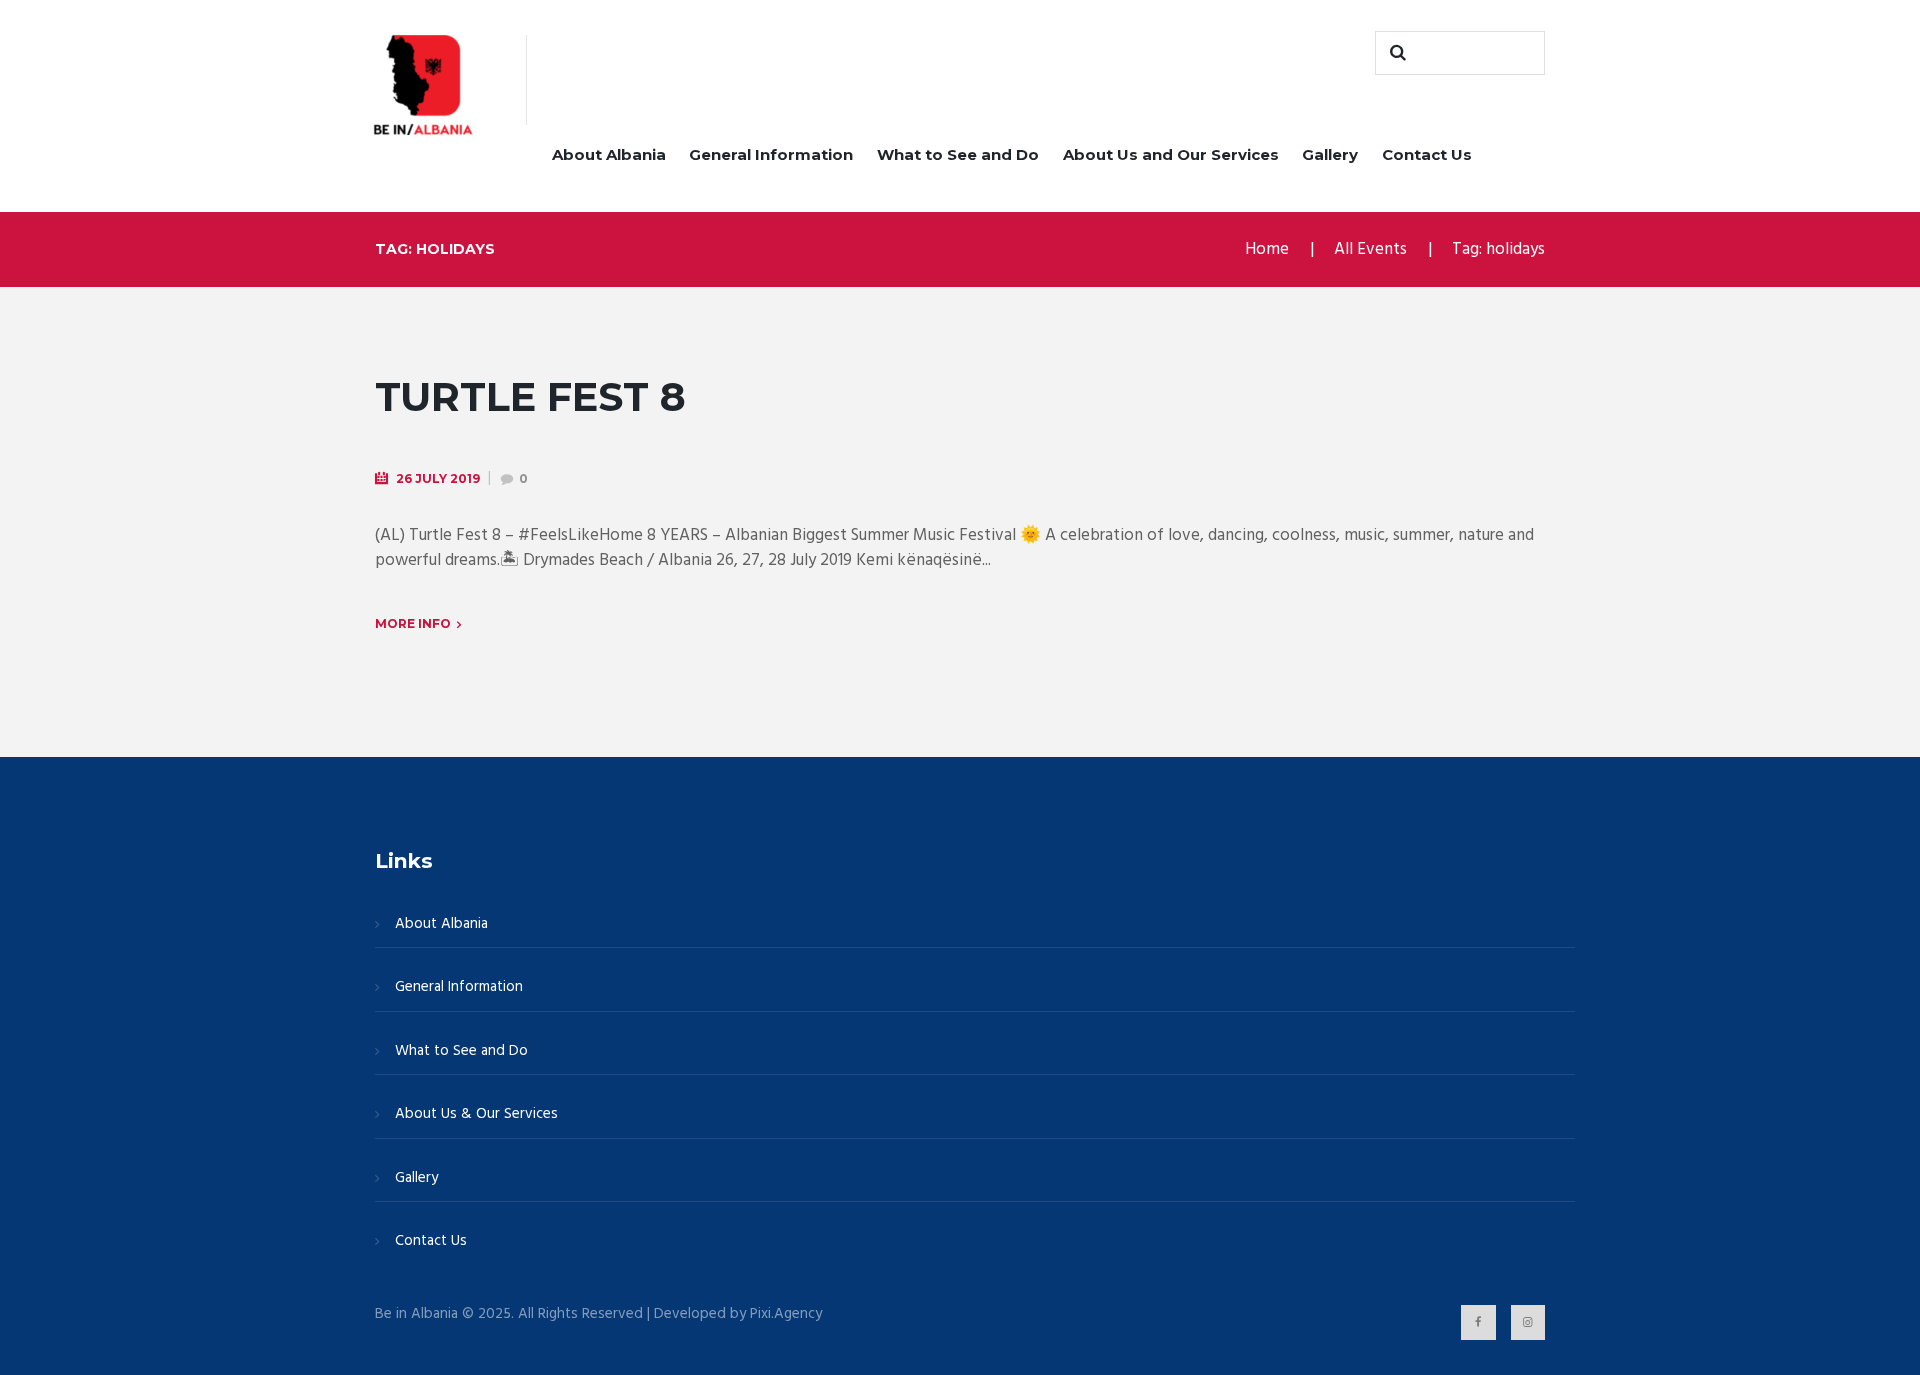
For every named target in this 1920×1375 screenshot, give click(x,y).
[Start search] (1395, 53)
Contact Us (1427, 154)
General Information (771, 154)
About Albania (609, 154)
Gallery (1330, 154)
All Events (1370, 249)
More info (413, 623)
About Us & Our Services (476, 1114)
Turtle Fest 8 (530, 396)
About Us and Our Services (1171, 154)
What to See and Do (958, 154)
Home (1267, 249)
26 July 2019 (438, 478)
